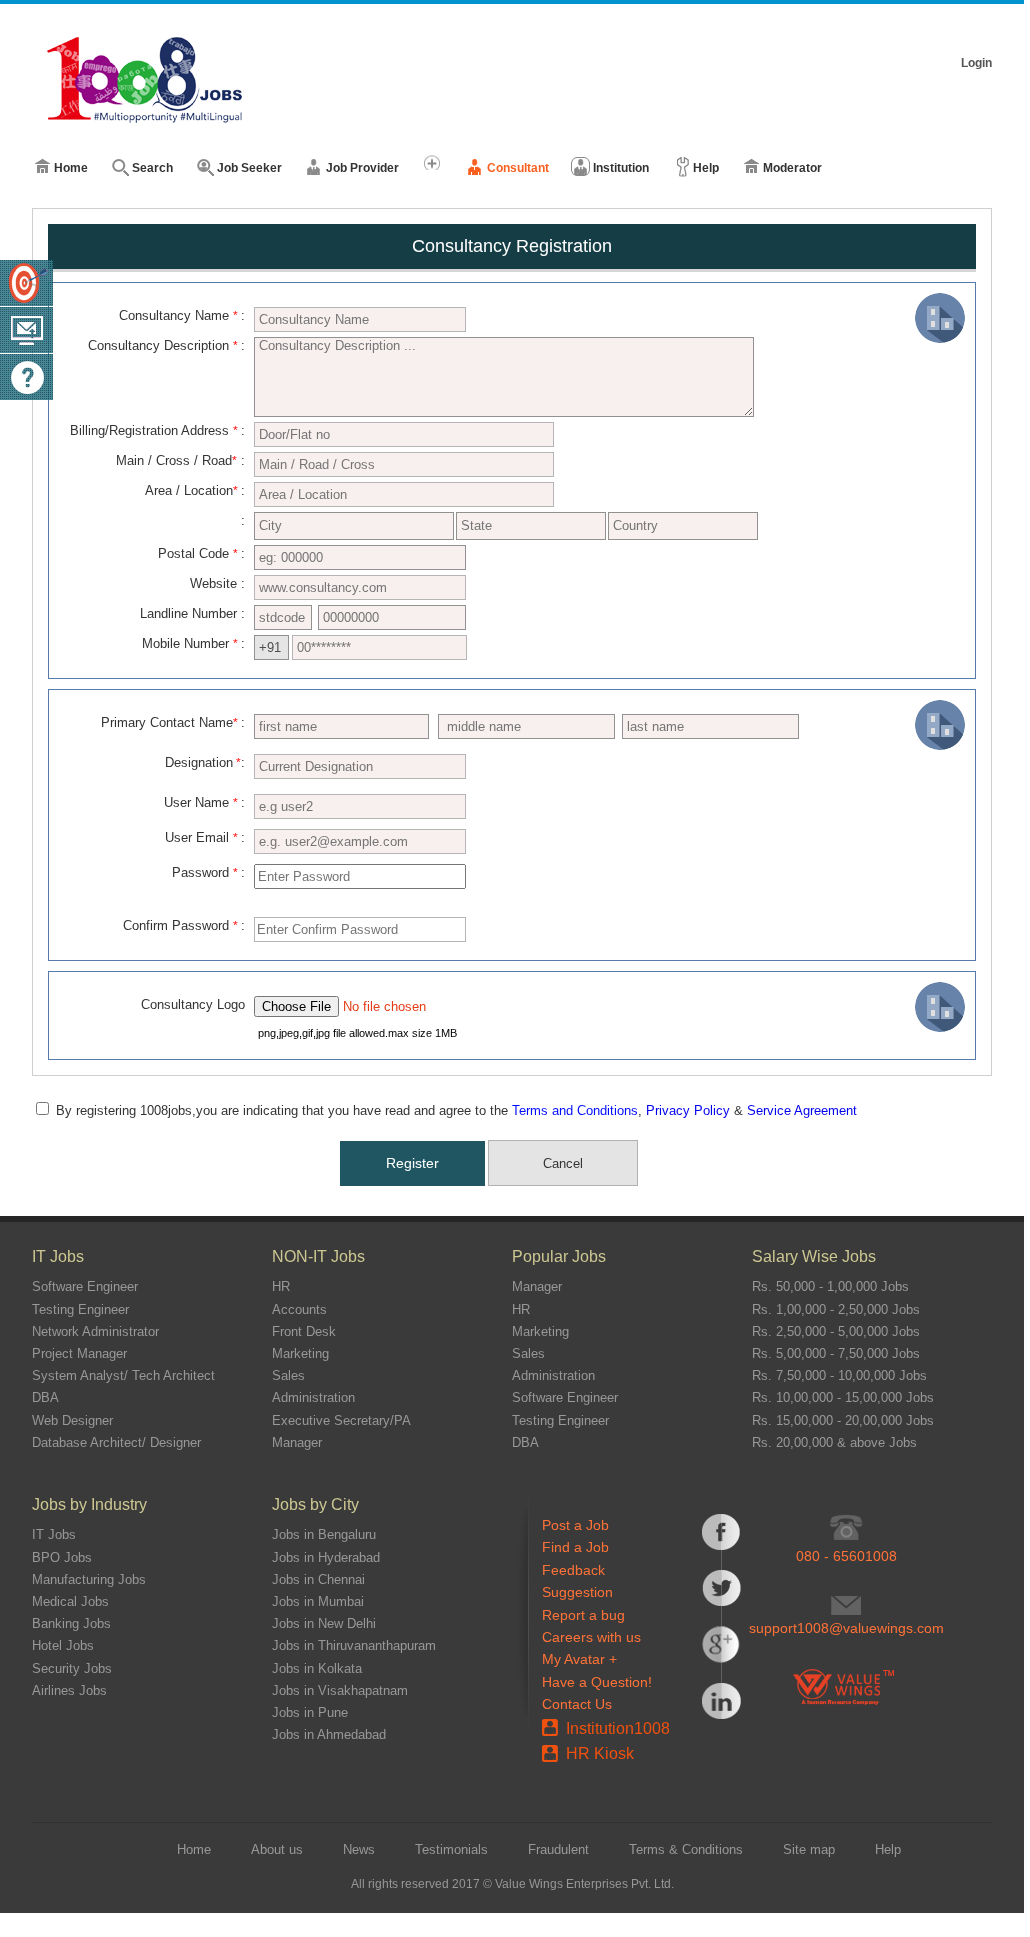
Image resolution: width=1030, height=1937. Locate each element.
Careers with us (591, 1637)
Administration (313, 1397)
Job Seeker (249, 168)
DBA (45, 1397)
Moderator (792, 168)
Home (71, 168)
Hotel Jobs (63, 1645)
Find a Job (575, 1547)
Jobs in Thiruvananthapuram (354, 1645)
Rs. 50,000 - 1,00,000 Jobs (830, 1286)
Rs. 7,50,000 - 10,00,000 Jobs (839, 1375)
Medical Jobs (70, 1601)
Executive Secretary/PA (341, 1420)
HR (281, 1286)
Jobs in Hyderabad (326, 1557)
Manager (297, 1442)
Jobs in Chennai (318, 1579)
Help (706, 168)
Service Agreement (802, 1110)
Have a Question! (597, 1682)
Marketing (300, 1353)
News (359, 1849)
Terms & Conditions (686, 1849)
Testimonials (451, 1849)
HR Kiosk (600, 1753)
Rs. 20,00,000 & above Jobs (834, 1442)
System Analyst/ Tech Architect (123, 1375)
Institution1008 (618, 1728)
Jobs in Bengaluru (324, 1534)
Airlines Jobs (69, 1690)
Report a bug (583, 1615)
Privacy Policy (688, 1110)
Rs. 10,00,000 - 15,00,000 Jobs (843, 1397)
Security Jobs (72, 1668)
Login (976, 63)
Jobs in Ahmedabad (329, 1734)
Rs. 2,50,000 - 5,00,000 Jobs (836, 1331)
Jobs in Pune (310, 1712)
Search (152, 168)
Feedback (573, 1570)
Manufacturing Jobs (89, 1579)
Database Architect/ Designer (116, 1442)
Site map (809, 1849)
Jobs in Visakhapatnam (340, 1690)
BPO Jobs (62, 1557)
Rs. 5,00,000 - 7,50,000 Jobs (836, 1353)
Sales (288, 1375)
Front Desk (304, 1331)
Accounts (299, 1309)
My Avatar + (579, 1659)
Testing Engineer (80, 1309)
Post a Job (575, 1525)
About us (277, 1849)
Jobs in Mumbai (318, 1601)
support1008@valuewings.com (846, 1628)
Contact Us (577, 1704)
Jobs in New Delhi (324, 1623)
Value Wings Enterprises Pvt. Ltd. (584, 1884)
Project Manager (79, 1353)
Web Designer (72, 1420)
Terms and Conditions (575, 1110)
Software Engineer (85, 1286)
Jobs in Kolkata (317, 1668)
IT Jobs (54, 1534)
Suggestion (577, 1592)
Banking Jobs (71, 1623)
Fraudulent (558, 1849)
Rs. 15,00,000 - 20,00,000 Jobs (843, 1420)
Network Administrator (95, 1331)
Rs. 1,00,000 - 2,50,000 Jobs (836, 1309)
